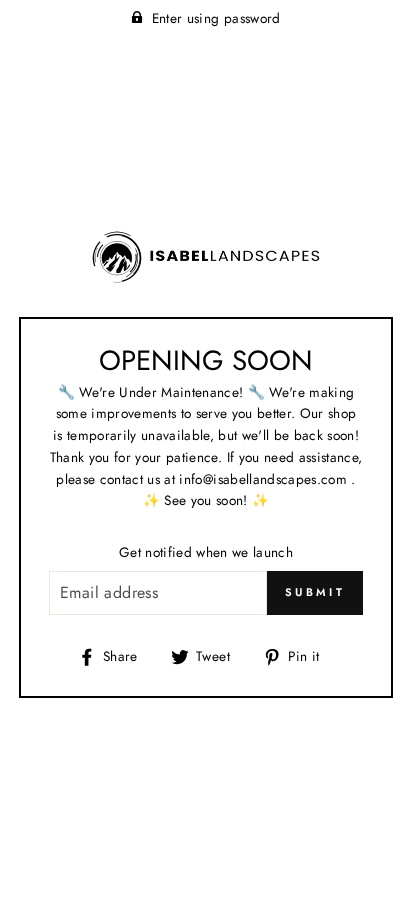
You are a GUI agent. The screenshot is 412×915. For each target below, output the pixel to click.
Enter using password (216, 18)
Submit (315, 592)
